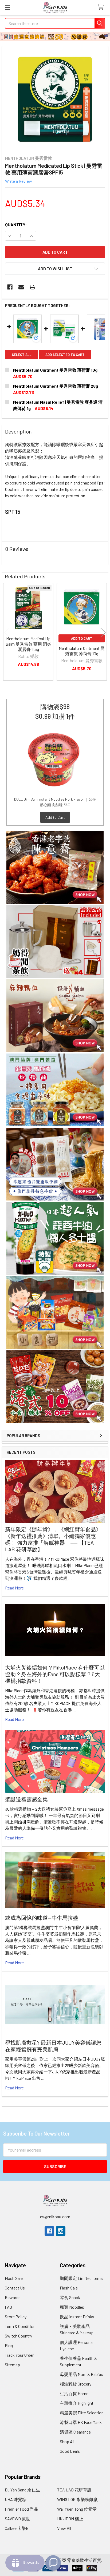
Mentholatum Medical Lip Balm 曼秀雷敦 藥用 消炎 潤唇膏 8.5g (28, 644)
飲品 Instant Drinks (77, 2317)
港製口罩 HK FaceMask (81, 2422)
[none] (55, 99)
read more (14, 1588)
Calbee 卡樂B (17, 2528)
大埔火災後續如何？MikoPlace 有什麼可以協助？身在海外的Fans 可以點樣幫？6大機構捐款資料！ (55, 1674)
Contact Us (15, 2288)
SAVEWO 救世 (17, 2519)
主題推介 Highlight (77, 2403)
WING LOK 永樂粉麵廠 (77, 2499)
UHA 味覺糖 (16, 2499)
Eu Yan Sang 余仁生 (22, 2490)
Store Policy (16, 2317)
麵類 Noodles (72, 2307)
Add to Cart (55, 817)
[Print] (32, 287)
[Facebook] (10, 287)
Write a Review (19, 181)
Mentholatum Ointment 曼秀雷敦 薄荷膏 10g (55, 370)
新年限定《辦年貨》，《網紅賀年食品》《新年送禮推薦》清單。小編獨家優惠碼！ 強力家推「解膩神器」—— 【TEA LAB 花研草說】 (53, 1539)
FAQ (8, 2307)
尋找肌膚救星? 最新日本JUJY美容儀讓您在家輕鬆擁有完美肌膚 (53, 2046)
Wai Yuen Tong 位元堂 (77, 2509)
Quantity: (16, 224)
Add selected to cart (65, 355)
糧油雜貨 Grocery (76, 2384)
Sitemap (12, 2365)
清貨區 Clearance (75, 2432)
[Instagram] (61, 2231)
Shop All (67, 2441)
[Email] (21, 287)
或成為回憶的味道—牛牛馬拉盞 (42, 1918)
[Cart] (102, 7)
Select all (21, 355)
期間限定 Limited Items (81, 2278)
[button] (55, 867)
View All (64, 2528)
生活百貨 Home (74, 2393)
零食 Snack (70, 2297)
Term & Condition (20, 2326)
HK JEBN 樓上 (70, 2519)
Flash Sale (14, 2278)
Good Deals (70, 2451)
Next (103, 633)
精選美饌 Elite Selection (82, 2413)
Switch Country (18, 2336)
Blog (9, 2345)
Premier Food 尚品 (21, 2509)
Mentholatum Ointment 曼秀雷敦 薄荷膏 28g (56, 386)
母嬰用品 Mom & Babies (81, 2374)
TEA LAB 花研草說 (74, 2490)
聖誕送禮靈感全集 (26, 1799)
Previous (7, 633)
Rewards (13, 2297)
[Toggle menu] (7, 7)
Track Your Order (19, 2355)
